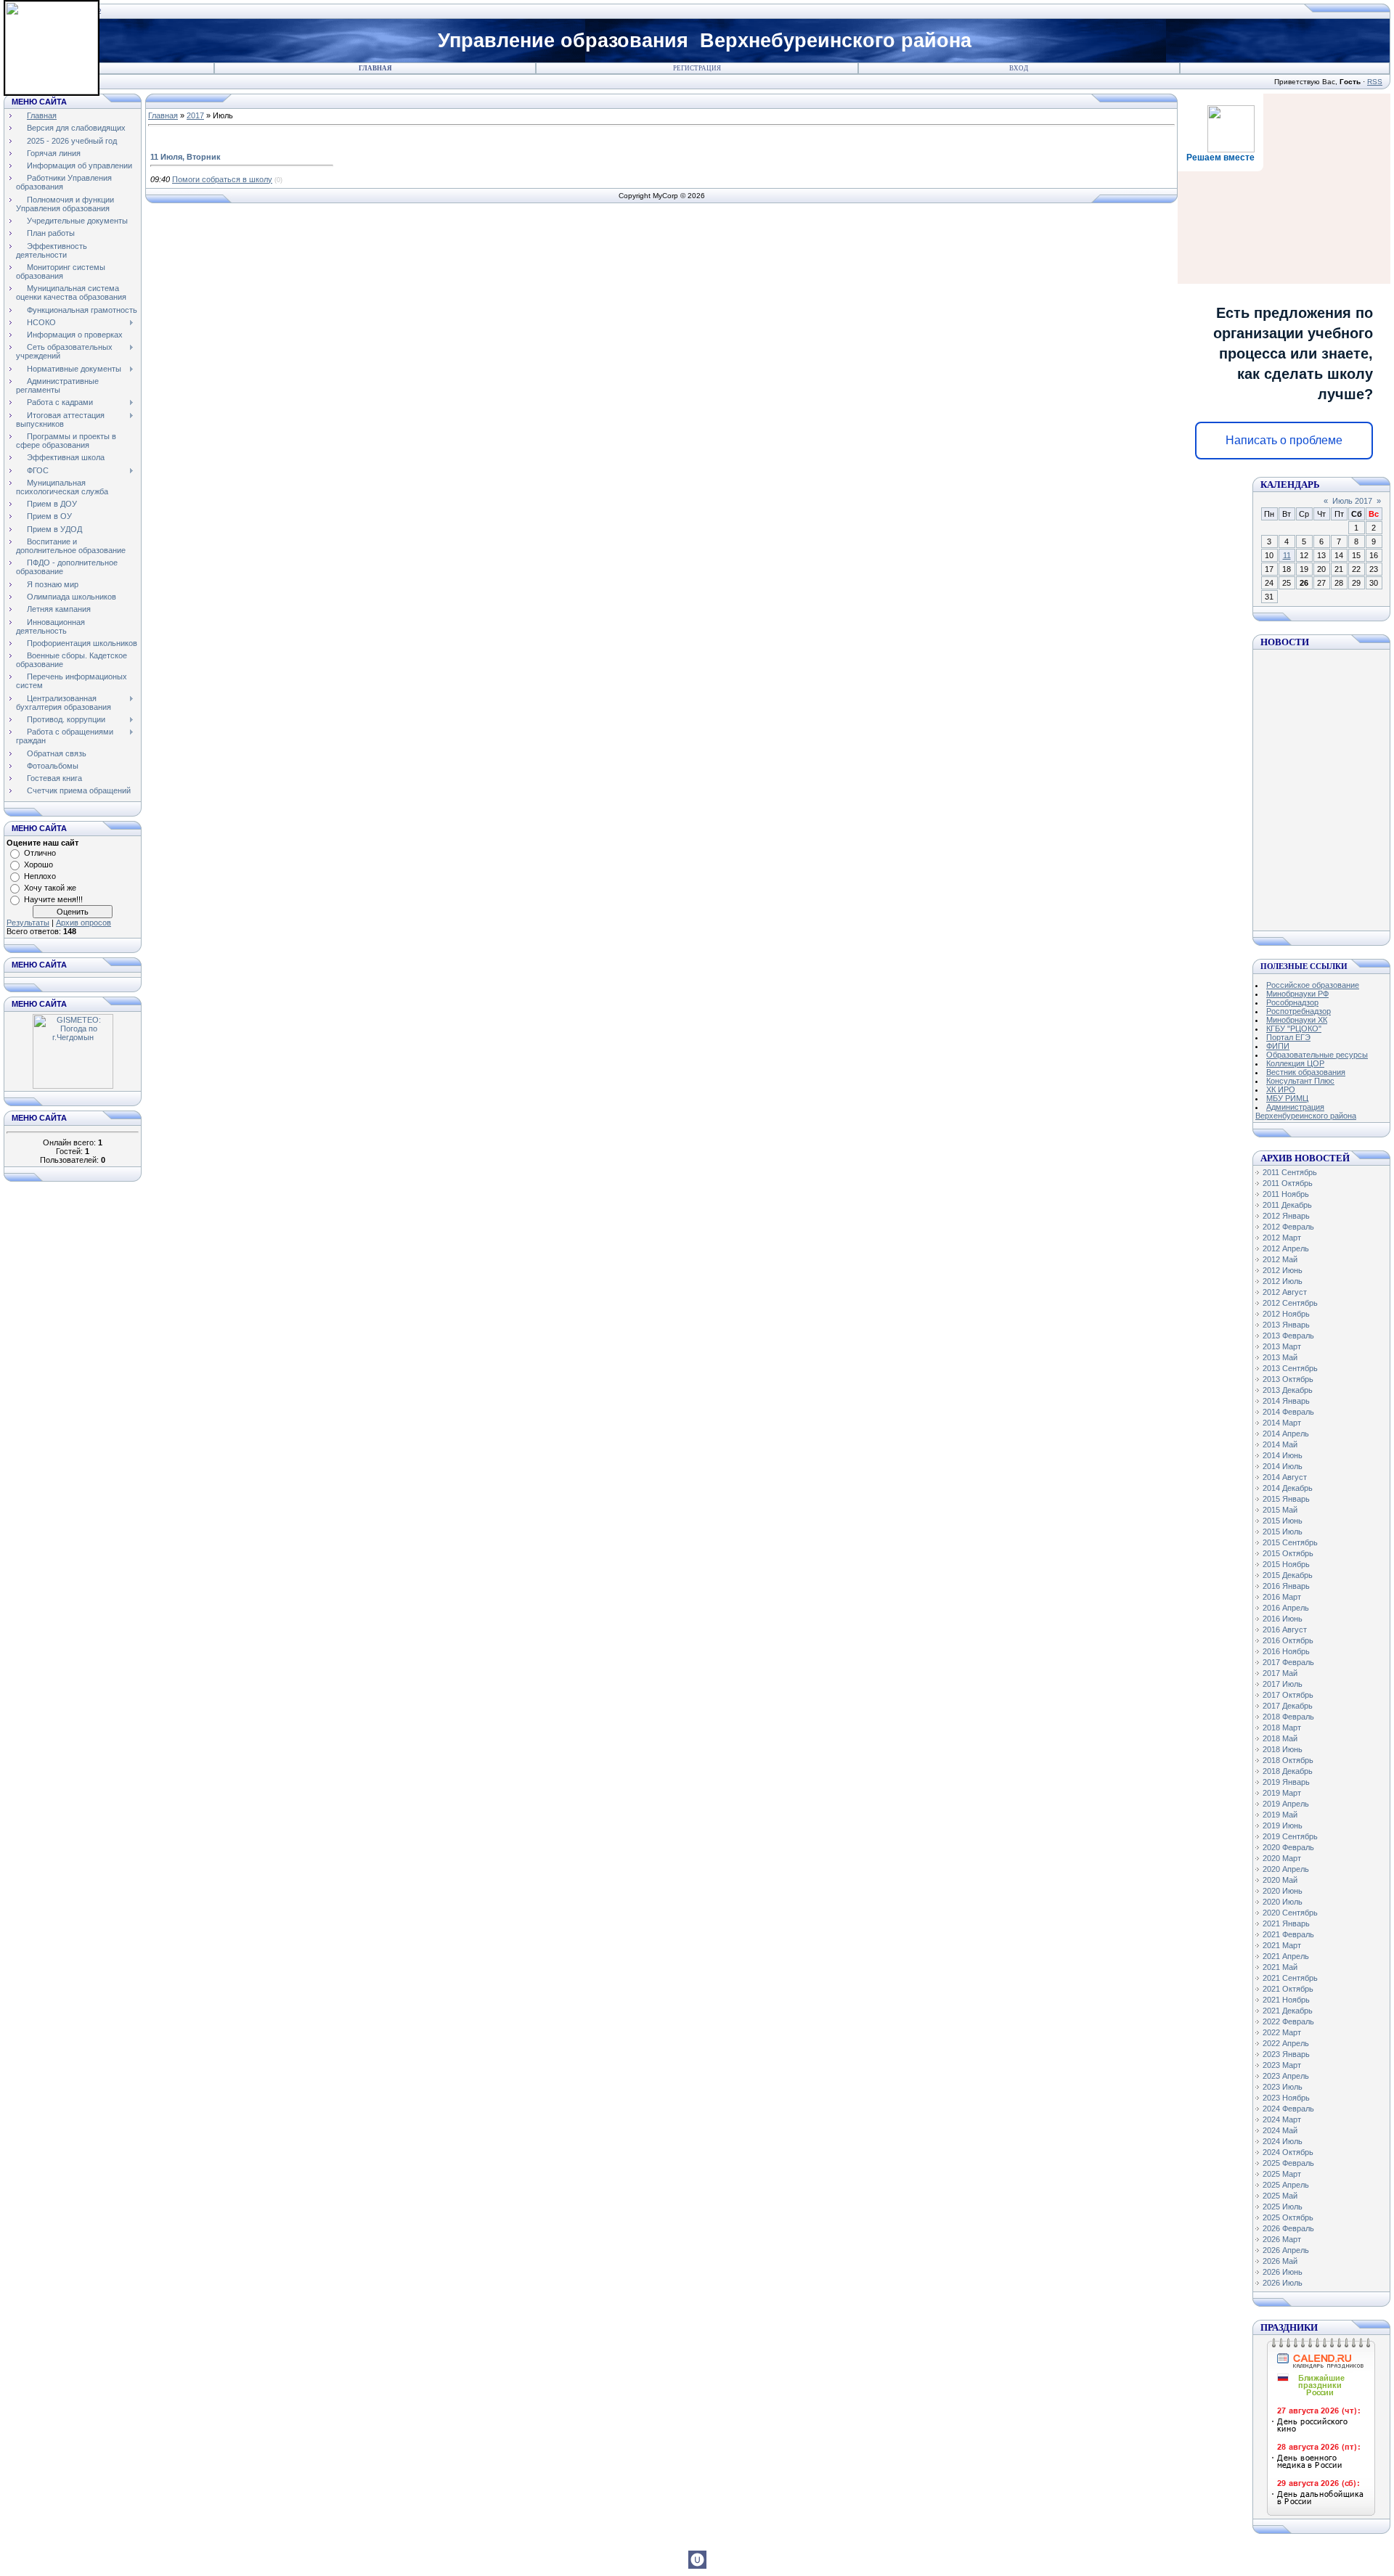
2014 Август (1285, 1477)
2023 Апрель (1286, 2076)
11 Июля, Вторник (186, 157)
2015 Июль (1283, 1532)
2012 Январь (1286, 1216)
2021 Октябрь (1288, 1989)
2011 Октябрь (1288, 1183)
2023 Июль (1283, 2087)
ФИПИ (1278, 1046)
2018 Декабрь (1288, 1771)
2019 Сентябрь (1290, 1836)
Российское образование (1313, 985)
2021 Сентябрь (1290, 1978)
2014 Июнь (1283, 1455)
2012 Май (1280, 1259)
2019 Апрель (1286, 1804)
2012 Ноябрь (1286, 1314)
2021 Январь (1286, 1923)
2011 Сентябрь (1290, 1172)
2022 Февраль (1288, 2021)
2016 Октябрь (1288, 1640)
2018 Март (1282, 1727)
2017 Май (1280, 1673)
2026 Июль (1283, 2283)
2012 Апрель (1286, 1248)
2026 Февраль (1288, 2228)
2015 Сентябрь (1290, 1542)
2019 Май (1280, 1815)
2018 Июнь (1283, 1749)
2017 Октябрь (1288, 1695)
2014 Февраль (1288, 1412)
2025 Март (1282, 2174)
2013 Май (1280, 1357)
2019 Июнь (1283, 1825)
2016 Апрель (1286, 1608)
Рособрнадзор (1292, 1002)
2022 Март (1282, 2032)
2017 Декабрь (1288, 1706)
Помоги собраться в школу (222, 179)
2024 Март (1282, 2119)
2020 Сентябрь (1290, 1913)
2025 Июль (1283, 2207)
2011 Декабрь (1287, 1205)
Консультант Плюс (1300, 1081)
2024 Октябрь (1288, 2152)
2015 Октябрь (1288, 1553)
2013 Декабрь (1288, 1390)
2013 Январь (1286, 1325)
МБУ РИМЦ (1287, 1098)
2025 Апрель (1286, 2185)
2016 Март (1282, 1597)
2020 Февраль (1288, 1847)
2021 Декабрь (1288, 2011)
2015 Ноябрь (1286, 1564)
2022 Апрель (1286, 2043)
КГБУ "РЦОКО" (1294, 1029)
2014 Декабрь (1288, 1488)
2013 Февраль (1288, 1336)
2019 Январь (1286, 1782)
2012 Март (1282, 1238)
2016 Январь (1286, 1586)
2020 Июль (1283, 1902)
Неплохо (40, 876)
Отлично (40, 853)
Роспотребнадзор (1299, 1011)
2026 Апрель (1286, 2250)
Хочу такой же (50, 888)
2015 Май (1280, 1510)
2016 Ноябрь (1286, 1651)
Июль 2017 (1352, 501)
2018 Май (1280, 1738)
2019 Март (1282, 1793)
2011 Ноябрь (1286, 1194)
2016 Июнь (1283, 1619)
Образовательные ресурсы (1317, 1055)
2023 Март (1282, 2065)
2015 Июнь (1283, 1521)
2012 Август (1285, 1292)
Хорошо (38, 864)
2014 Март (1282, 1423)
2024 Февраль (1288, 2109)
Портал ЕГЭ (1288, 1037)
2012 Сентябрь (1290, 1303)
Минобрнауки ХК (1297, 1020)
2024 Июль (1283, 2141)
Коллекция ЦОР (1295, 1063)
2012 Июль (1283, 1281)
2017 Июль (1283, 1684)
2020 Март (1282, 1858)
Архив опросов (83, 923)
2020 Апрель (1286, 1869)
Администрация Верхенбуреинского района (1306, 1111)
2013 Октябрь (1288, 1379)
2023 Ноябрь (1286, 2098)
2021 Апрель (1286, 1956)
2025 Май (1280, 2196)
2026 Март (1282, 2239)
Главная (375, 68)
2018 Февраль (1288, 1717)
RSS (1375, 82)
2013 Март (1282, 1346)
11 (1287, 555)
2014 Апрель (1286, 1434)
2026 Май (1280, 2261)
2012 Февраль (1288, 1227)
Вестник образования (1306, 1072)
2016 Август (1285, 1630)
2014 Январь (1286, 1401)
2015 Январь (1286, 1499)
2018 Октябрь (1288, 1760)
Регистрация (697, 68)
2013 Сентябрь (1290, 1368)
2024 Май (1280, 2130)
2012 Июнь (1283, 1270)
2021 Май (1280, 1967)
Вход (1019, 68)
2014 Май (1280, 1444)
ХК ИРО (1281, 1089)
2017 (195, 115)
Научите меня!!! (53, 899)
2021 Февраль (1288, 1934)
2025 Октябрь (1288, 2217)
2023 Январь (1286, 2054)
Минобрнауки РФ (1297, 994)
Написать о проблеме (1284, 440)
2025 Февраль (1288, 2163)
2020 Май (1280, 1880)
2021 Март (1282, 1945)
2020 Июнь (1283, 1891)
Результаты (28, 923)
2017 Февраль (1288, 1662)
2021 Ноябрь (1286, 2000)
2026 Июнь (1283, 2272)
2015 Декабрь (1288, 1575)
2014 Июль (1283, 1466)
